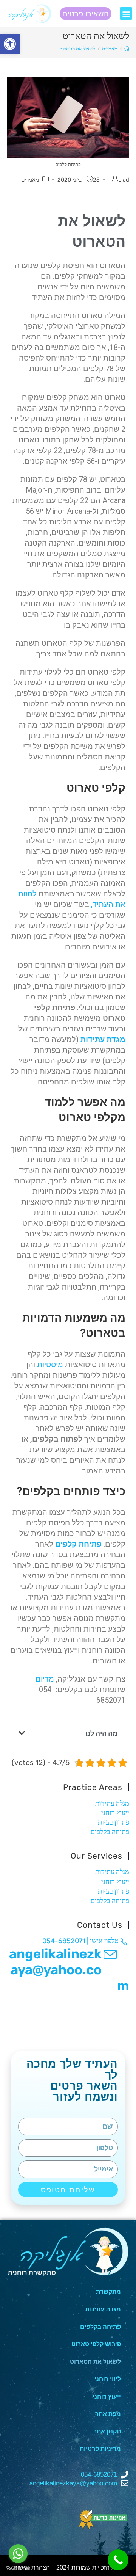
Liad (124, 180)
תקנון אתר (107, 2431)
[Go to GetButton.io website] (18, 2568)
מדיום (45, 1679)
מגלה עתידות (112, 1803)
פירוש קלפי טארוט (96, 2344)
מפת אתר (108, 2414)
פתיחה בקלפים (110, 1832)
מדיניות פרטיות (100, 2449)
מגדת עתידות (103, 1039)
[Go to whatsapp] (18, 2554)
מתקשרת (108, 2292)
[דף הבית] (127, 49)
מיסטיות (50, 1365)
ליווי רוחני (108, 2379)
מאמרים (30, 180)
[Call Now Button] (118, 2560)
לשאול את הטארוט (95, 2362)
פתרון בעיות (114, 1822)
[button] (126, 13)
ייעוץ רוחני (115, 1813)
